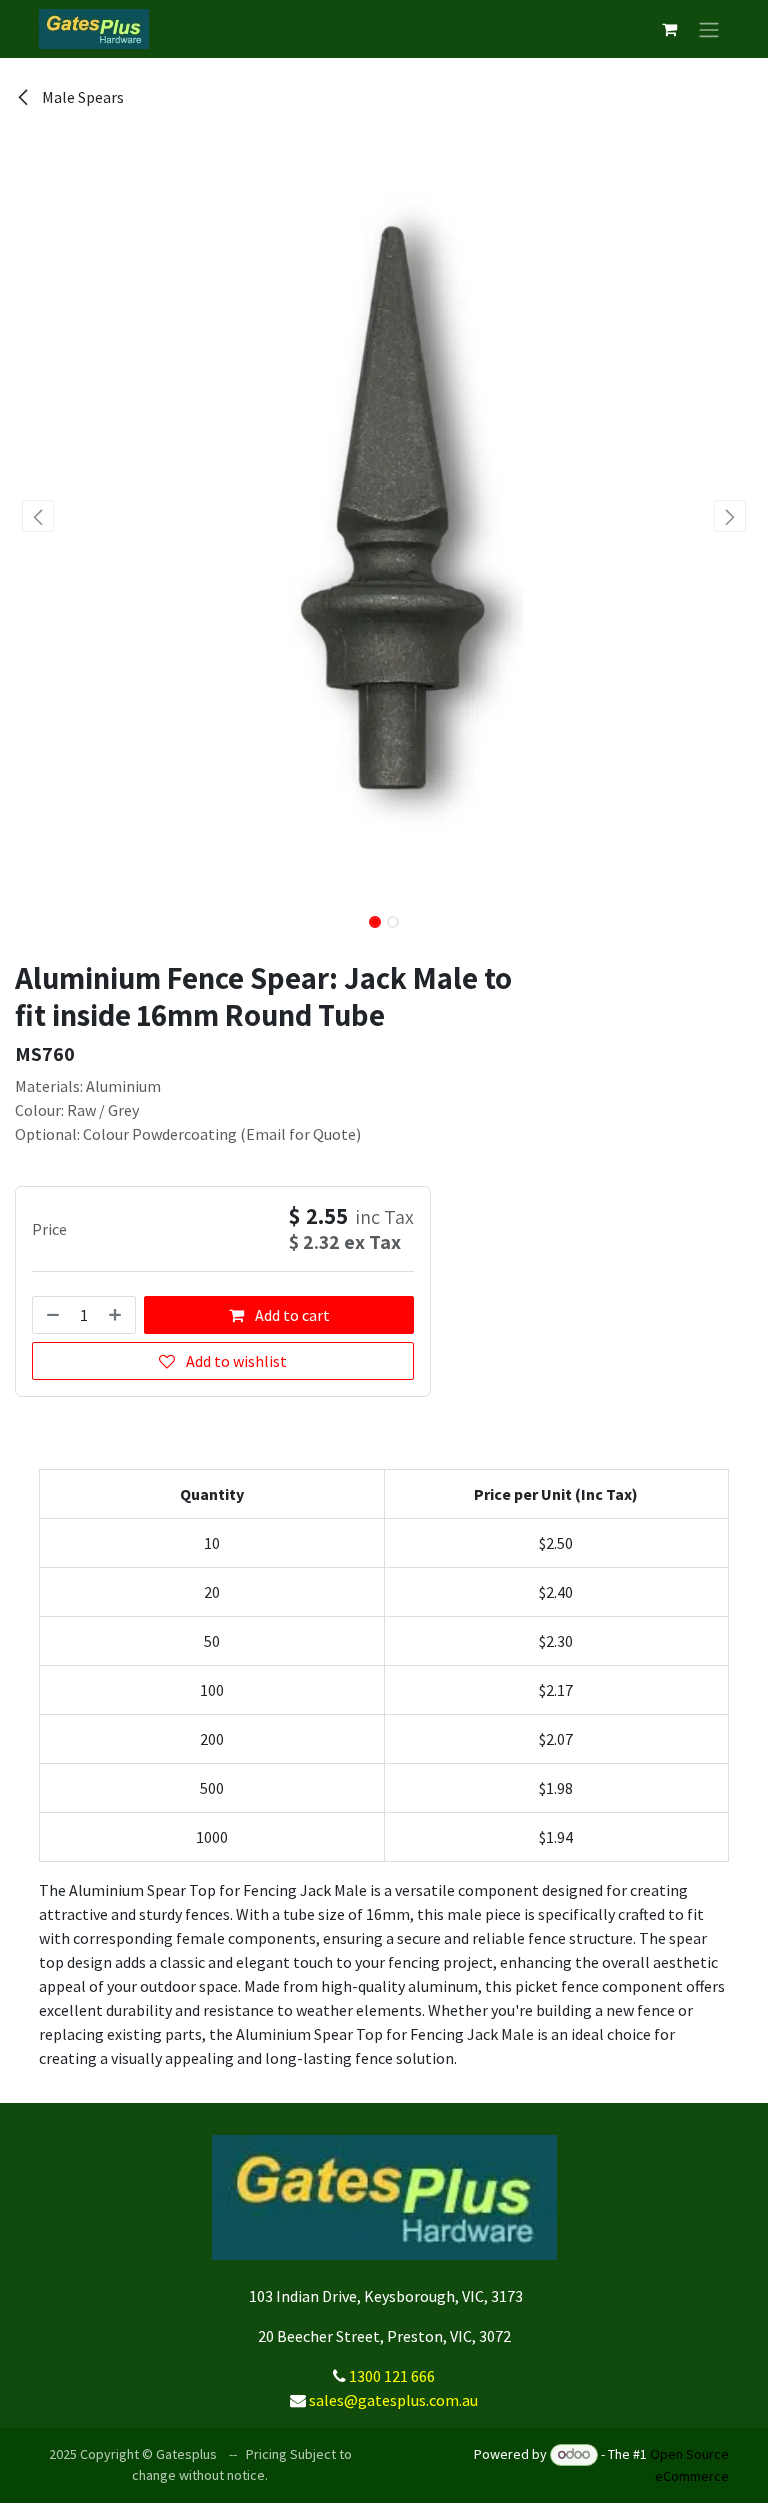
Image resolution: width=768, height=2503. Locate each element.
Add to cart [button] (291, 1315)
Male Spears (81, 97)
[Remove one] (51, 1315)
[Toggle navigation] (709, 29)
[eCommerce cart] (669, 29)
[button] (38, 516)
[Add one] (117, 1315)
